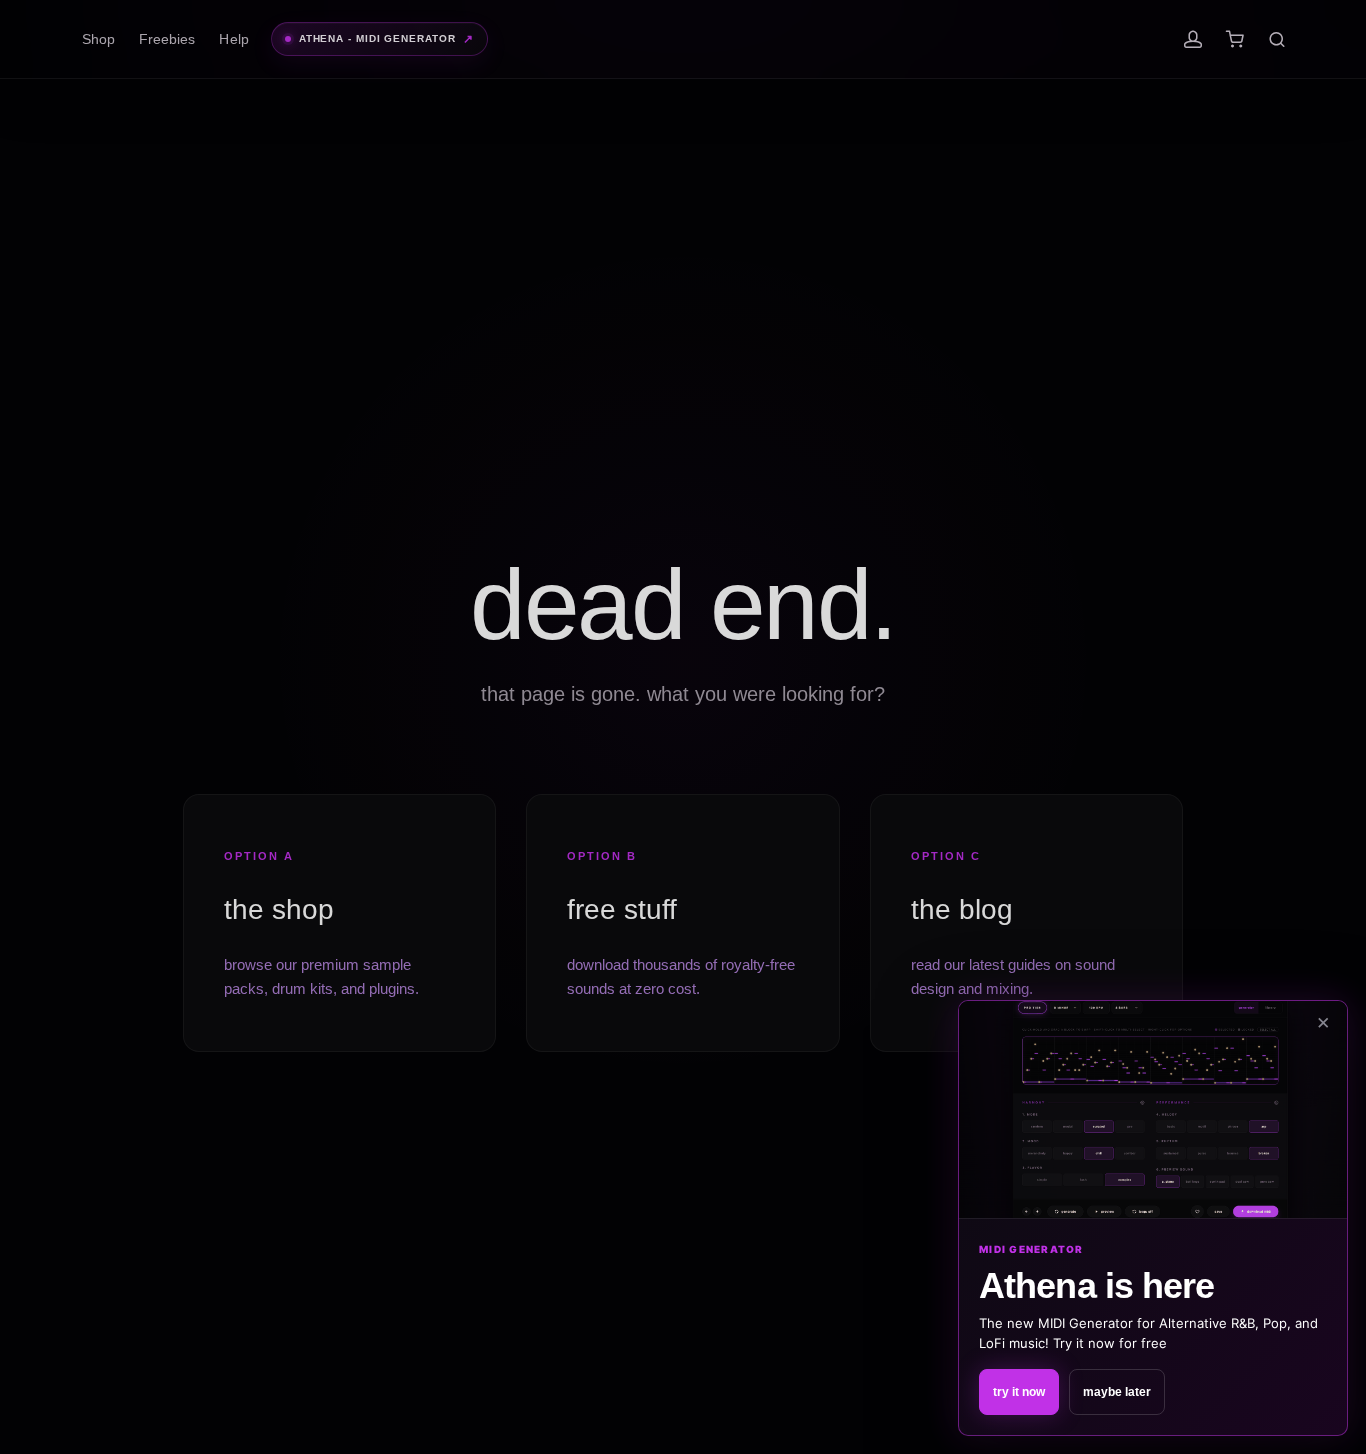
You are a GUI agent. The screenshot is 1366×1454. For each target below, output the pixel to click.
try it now (1019, 1392)
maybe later (1117, 1392)
